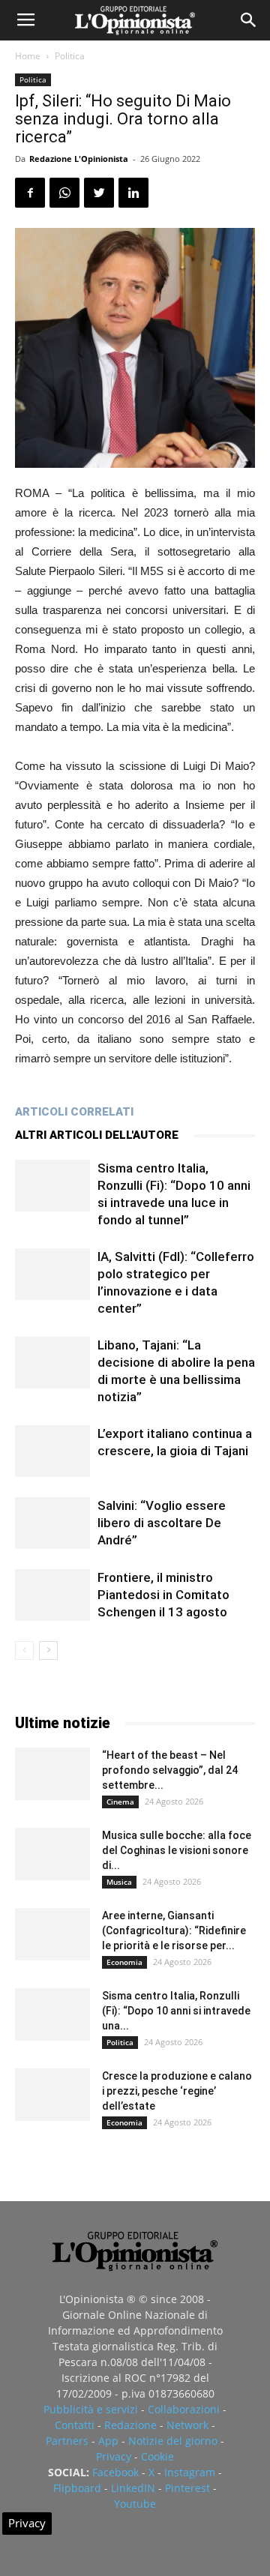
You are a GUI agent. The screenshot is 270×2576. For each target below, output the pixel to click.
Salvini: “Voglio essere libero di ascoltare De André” (162, 1523)
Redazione (130, 2425)
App (108, 2441)
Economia (124, 1962)
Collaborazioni (184, 2409)
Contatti (75, 2425)
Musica (119, 1882)
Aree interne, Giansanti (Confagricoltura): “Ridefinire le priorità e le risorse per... (174, 1931)
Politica (70, 56)
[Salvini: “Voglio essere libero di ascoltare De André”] (52, 1523)
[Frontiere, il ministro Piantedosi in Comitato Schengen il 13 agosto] (52, 1595)
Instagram (190, 2472)
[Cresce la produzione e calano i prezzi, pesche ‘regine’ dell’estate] (52, 2095)
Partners (67, 2441)
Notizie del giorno (173, 2441)
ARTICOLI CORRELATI (74, 1112)
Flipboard (77, 2488)
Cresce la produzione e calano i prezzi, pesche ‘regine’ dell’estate (177, 2091)
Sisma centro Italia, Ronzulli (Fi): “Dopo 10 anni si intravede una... (176, 2011)
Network (187, 2425)
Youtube (135, 2504)
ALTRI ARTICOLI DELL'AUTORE (97, 1135)
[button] (249, 20)
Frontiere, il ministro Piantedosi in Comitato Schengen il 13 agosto (163, 1595)
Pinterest (187, 2488)
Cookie (157, 2456)
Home (28, 56)
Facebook (115, 2472)
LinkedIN (133, 2488)
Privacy (114, 2456)
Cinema (120, 1802)
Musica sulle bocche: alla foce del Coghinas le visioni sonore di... (177, 1850)
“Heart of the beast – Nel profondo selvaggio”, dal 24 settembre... (170, 1770)
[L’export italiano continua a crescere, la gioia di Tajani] (52, 1451)
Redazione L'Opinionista (79, 159)
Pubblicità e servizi (91, 2409)
